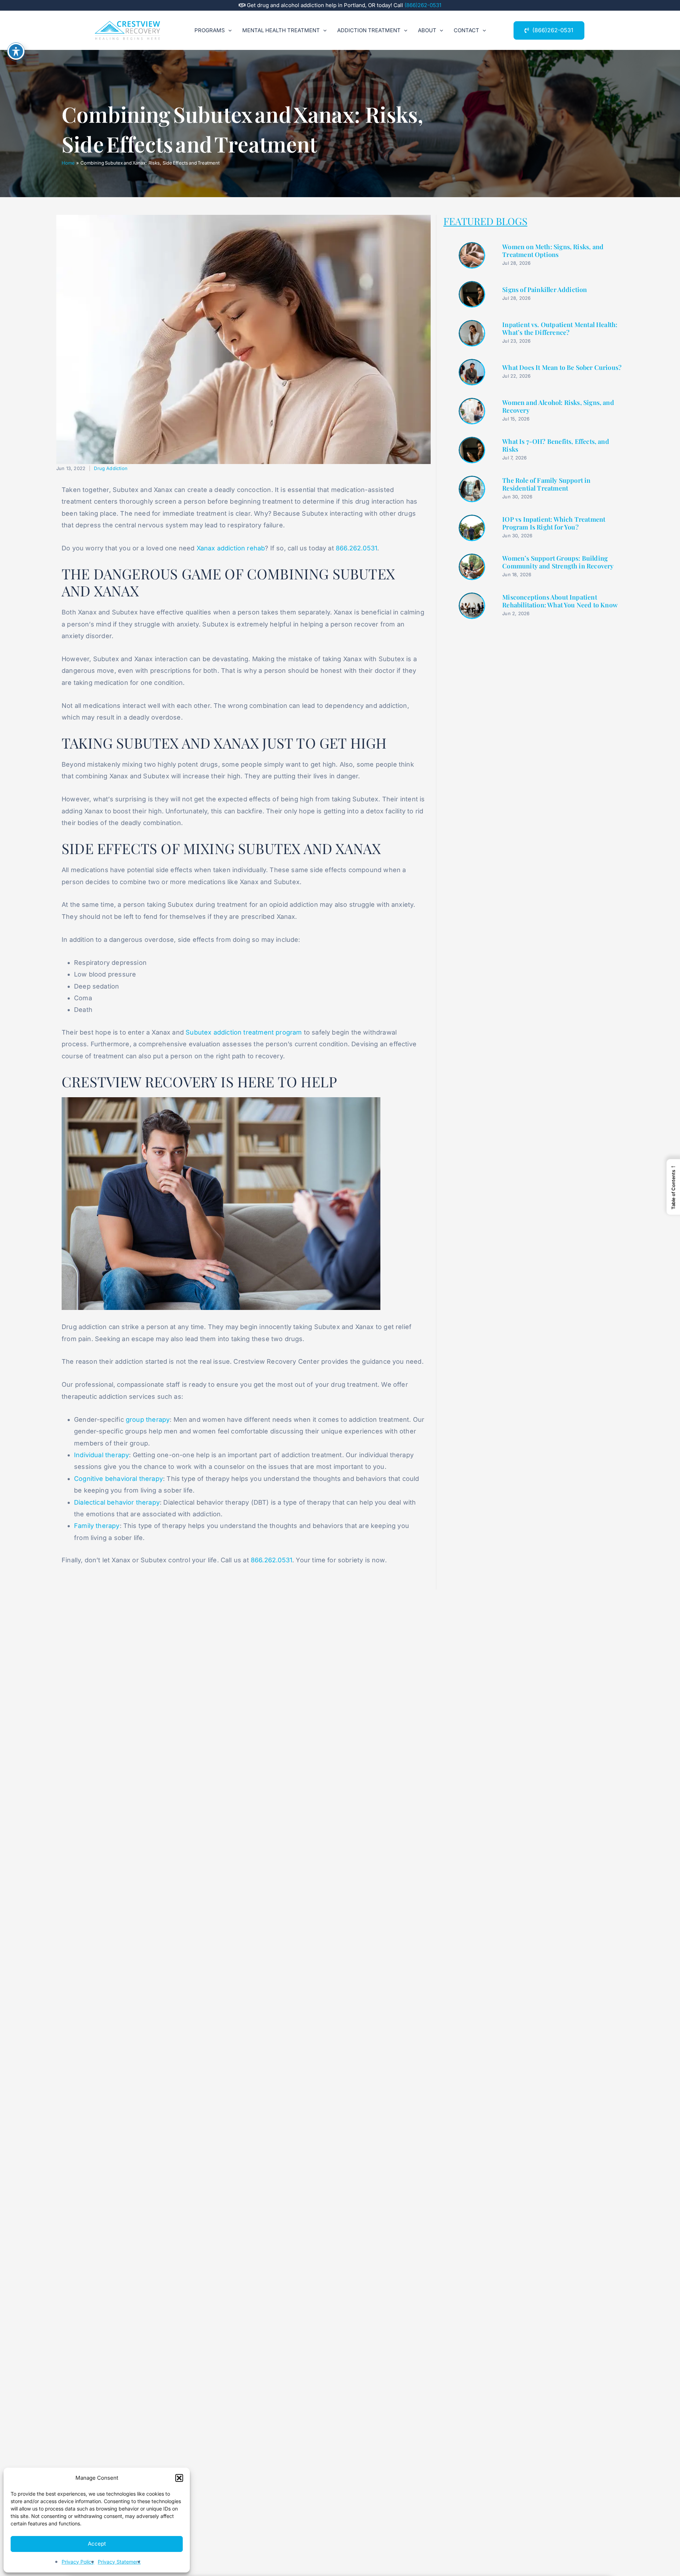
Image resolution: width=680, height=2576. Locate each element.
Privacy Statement (119, 2562)
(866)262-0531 (423, 5)
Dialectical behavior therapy (117, 1502)
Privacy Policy (78, 2562)
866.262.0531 (356, 548)
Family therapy (97, 1526)
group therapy (148, 1419)
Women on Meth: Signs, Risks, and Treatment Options (553, 251)
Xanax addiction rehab (231, 548)
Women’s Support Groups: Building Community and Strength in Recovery (558, 562)
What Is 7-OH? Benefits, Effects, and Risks (556, 445)
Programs (210, 30)
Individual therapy (101, 1455)
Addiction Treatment (369, 30)
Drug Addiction (111, 468)
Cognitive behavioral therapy (118, 1479)
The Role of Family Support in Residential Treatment (546, 484)
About (427, 30)
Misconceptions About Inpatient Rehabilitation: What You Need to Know (560, 601)
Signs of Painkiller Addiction (545, 290)
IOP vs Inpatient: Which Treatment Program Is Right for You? (554, 523)
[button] (179, 2478)
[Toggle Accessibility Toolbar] (16, 51)
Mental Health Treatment (281, 30)
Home (68, 163)
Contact (466, 30)
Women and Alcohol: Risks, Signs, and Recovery (558, 407)
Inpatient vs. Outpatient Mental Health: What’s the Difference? (560, 329)
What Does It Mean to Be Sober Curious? (562, 368)
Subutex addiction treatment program (244, 1032)
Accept (97, 2544)
